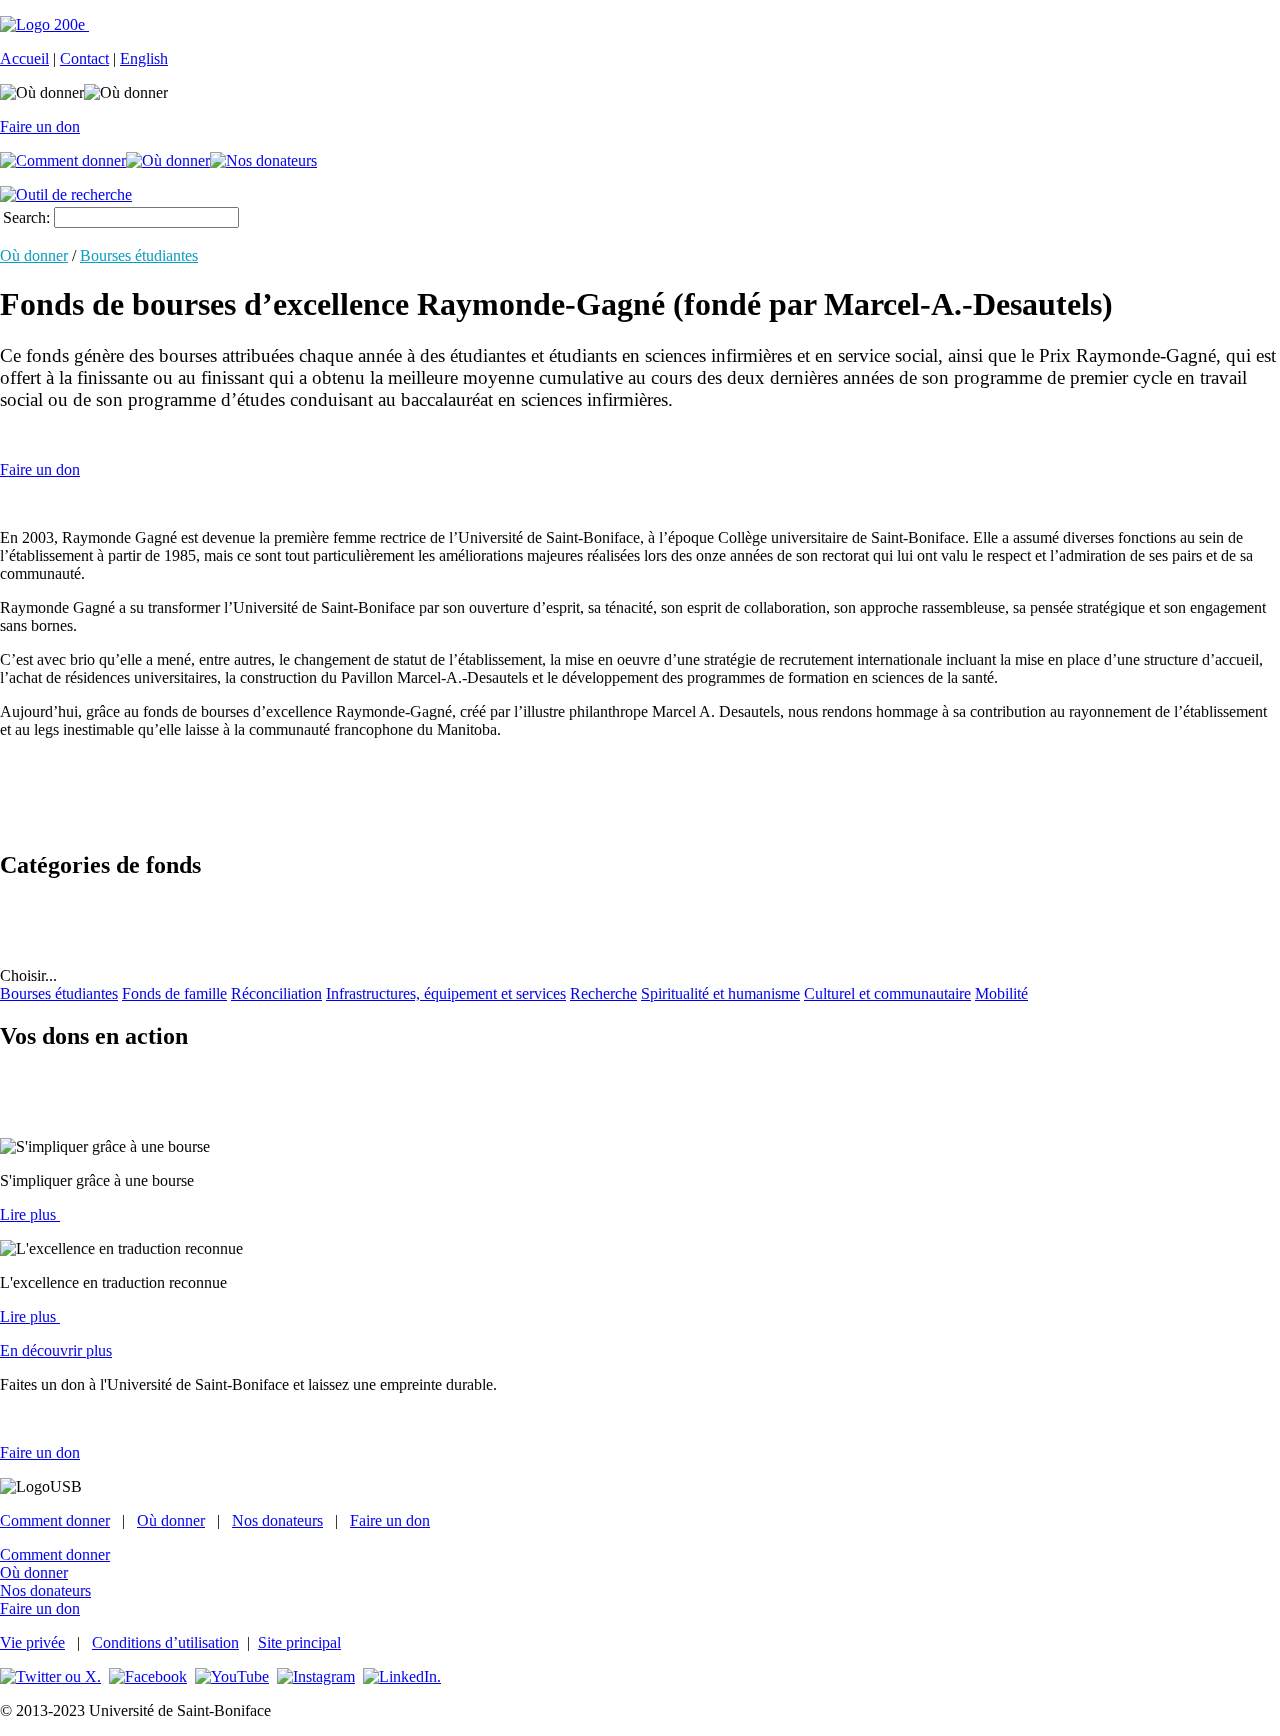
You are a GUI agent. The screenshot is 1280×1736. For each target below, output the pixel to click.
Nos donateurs (277, 1520)
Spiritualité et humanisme (720, 993)
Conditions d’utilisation (165, 1642)
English (144, 58)
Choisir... (28, 975)
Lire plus (30, 1214)
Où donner (34, 255)
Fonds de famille (174, 993)
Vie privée (32, 1642)
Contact (84, 58)
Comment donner (55, 1520)
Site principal (299, 1642)
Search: (26, 217)
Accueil (24, 58)
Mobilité (1001, 993)
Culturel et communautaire (887, 993)
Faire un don (40, 126)
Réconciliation (276, 993)
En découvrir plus (56, 1350)
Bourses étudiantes (139, 255)
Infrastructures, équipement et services (446, 993)
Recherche (603, 993)
